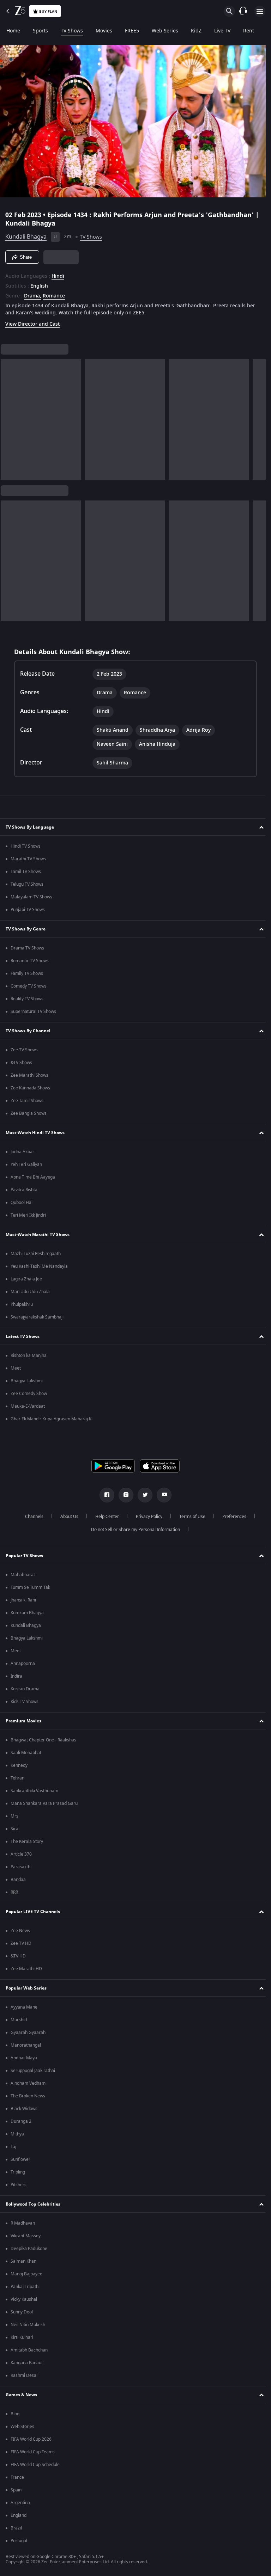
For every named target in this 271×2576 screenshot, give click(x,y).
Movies (104, 31)
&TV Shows (21, 1063)
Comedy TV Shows (29, 986)
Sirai (15, 1829)
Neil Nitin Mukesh (28, 2325)
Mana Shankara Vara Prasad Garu (44, 1803)
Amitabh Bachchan (29, 2350)
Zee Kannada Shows (30, 1088)
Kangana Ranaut (27, 2363)
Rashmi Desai (24, 2375)
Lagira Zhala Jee (26, 1279)
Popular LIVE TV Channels (33, 1912)
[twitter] (143, 1495)
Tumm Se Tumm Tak (30, 1587)
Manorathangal (26, 2045)
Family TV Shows (27, 973)
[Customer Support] (243, 11)
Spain (16, 2490)
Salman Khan (23, 2261)
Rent (249, 31)
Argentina (20, 2503)
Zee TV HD (21, 1943)
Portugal (19, 2541)
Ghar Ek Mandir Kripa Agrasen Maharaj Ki (52, 1419)
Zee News (20, 1931)
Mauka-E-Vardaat (28, 1406)
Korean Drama (25, 1689)
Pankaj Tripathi (25, 2287)
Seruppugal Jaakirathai (33, 2071)
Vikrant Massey (26, 2236)
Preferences (231, 1517)
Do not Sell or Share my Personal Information (133, 1530)
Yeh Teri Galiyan (26, 1164)
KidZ (196, 31)
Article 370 (21, 1854)
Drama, (33, 293)
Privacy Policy (146, 1517)
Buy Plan (48, 11)
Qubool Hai (22, 1203)
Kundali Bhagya (26, 234)
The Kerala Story (27, 1842)
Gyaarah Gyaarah (28, 2033)
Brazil (16, 2528)
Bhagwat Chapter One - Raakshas (43, 1740)
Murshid (19, 2020)
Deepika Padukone (29, 2249)
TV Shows (72, 31)
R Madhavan (23, 2223)
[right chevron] (8, 417)
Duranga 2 (21, 2121)
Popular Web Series (26, 1988)
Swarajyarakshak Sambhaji (37, 1317)
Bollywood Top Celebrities (33, 2204)
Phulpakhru (22, 1304)
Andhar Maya (24, 2058)
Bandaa (18, 1880)
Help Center (104, 1517)
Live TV (222, 31)
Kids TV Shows (25, 1702)
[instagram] (124, 1495)
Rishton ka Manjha (29, 1355)
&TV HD (18, 1956)
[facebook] (104, 1495)
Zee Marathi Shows (29, 1075)
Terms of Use (189, 1517)
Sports (40, 31)
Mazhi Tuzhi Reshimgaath (36, 1254)
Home (13, 31)
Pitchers (19, 2185)
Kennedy (19, 1765)
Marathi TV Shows (28, 859)
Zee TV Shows (24, 1050)
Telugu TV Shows (27, 884)
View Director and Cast (32, 321)
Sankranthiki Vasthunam (34, 1791)
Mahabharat (23, 1575)
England (19, 2515)
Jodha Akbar (22, 1152)
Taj (13, 2147)
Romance (54, 293)
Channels (31, 1517)
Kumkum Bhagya (27, 1613)
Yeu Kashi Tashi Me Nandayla (39, 1266)
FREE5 (132, 31)
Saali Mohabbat (26, 1753)
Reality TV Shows (27, 999)
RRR (14, 1892)
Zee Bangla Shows (29, 1113)
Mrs (14, 1816)
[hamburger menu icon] (260, 11)
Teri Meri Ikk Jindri (28, 1215)
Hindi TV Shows (26, 846)
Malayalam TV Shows (31, 897)
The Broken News (28, 2096)
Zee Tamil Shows (27, 1101)
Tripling (18, 2172)
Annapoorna (23, 1664)
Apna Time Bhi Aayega (33, 1177)
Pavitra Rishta (24, 1190)
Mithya (17, 2134)
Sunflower (20, 2159)
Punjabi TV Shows (28, 910)
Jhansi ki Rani (23, 1600)
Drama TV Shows (27, 948)
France (17, 2477)
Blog (15, 2414)
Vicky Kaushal (24, 2299)
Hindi (58, 273)
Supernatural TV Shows (33, 1012)
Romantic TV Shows (30, 961)
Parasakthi (21, 1867)
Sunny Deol (22, 2312)
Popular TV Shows (24, 1556)
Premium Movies (23, 1721)
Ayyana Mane (24, 2007)
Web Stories (22, 2427)
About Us (67, 1517)
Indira (16, 1676)
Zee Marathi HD (26, 1969)
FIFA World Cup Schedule (35, 2465)
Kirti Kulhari (22, 2337)
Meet (16, 1368)
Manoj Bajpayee (26, 2274)
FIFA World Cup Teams (33, 2452)
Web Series (165, 31)
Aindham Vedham (28, 2083)
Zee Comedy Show (29, 1394)
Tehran (17, 1778)
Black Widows (24, 2109)
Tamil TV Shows (26, 872)
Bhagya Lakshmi (27, 1381)
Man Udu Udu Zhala (30, 1292)
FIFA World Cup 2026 (31, 2439)
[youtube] (162, 1495)
